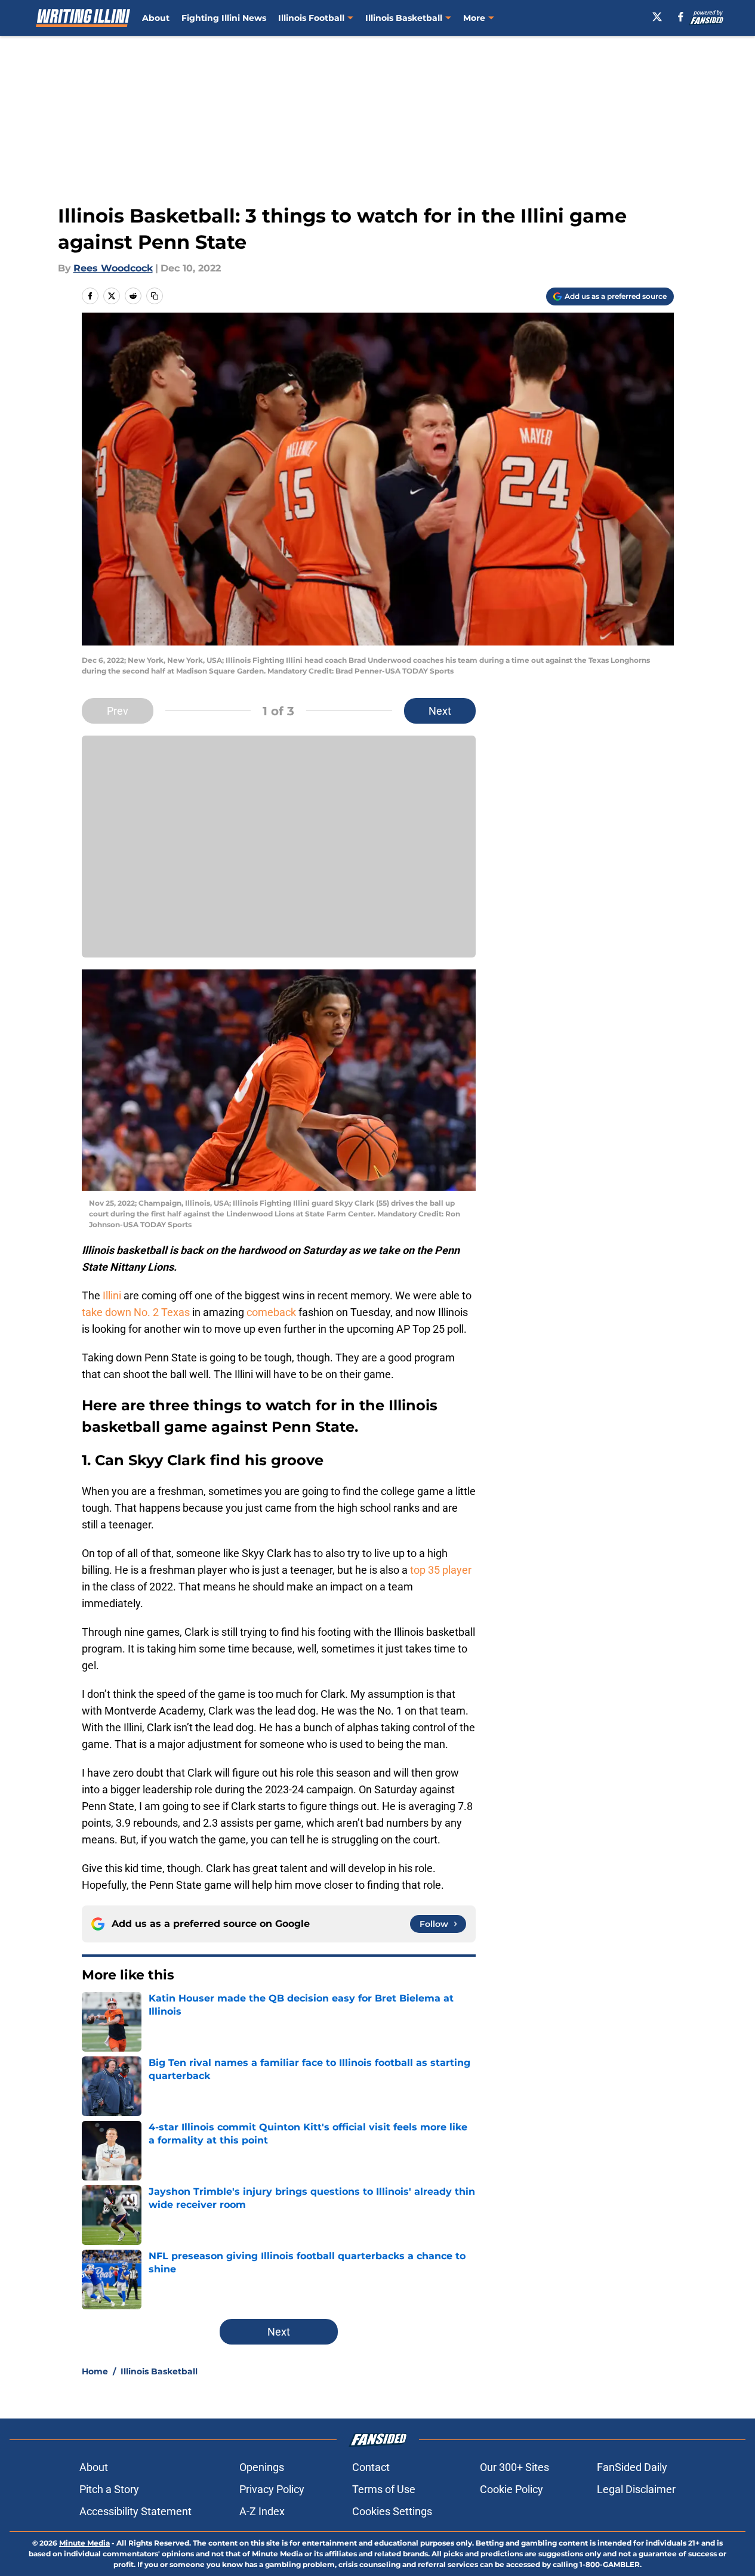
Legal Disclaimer (636, 2489)
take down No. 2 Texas (136, 1312)
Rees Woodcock (113, 268)
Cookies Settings (392, 2511)
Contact (371, 2467)
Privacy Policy (272, 2489)
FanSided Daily (632, 2467)
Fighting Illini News (224, 18)
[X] (657, 17)
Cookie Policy (511, 2489)
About (156, 18)
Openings (262, 2467)
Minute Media (84, 2543)
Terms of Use (384, 2489)
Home (95, 2371)
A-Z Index (262, 2511)
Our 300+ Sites (514, 2467)
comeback (271, 1312)
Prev (118, 711)
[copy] (155, 296)
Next (440, 711)
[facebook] (681, 17)
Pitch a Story (109, 2489)
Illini (112, 1295)
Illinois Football (311, 18)
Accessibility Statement (135, 2511)
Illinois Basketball (404, 18)
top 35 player (441, 1570)
